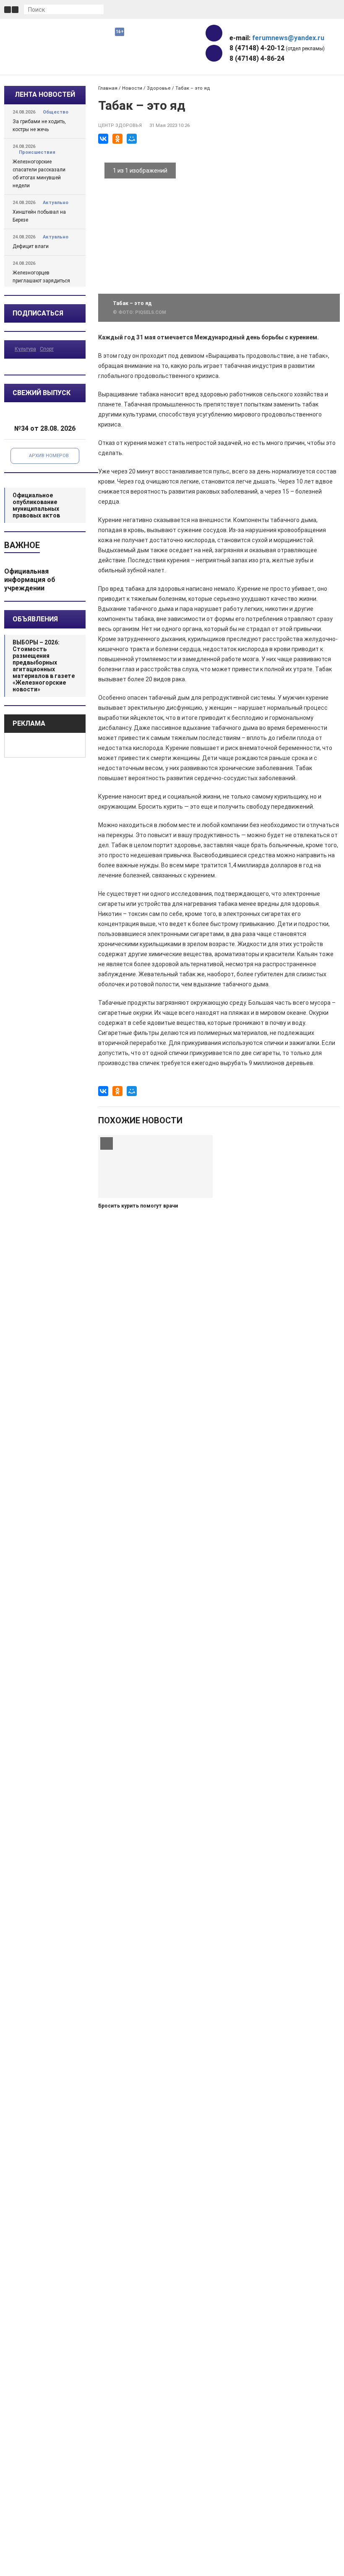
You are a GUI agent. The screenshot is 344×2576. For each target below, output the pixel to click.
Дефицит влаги (31, 246)
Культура (25, 349)
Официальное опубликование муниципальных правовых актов (36, 505)
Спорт (47, 349)
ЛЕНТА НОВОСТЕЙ (45, 94)
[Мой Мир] (132, 139)
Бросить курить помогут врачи (138, 1206)
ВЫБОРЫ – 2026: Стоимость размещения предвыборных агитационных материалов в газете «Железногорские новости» (44, 666)
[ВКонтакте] (103, 139)
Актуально (56, 203)
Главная (108, 88)
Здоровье (159, 88)
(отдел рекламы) (277, 48)
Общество (56, 112)
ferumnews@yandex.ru (288, 38)
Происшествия (37, 152)
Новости (132, 88)
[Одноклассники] (117, 139)
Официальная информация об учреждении (30, 580)
